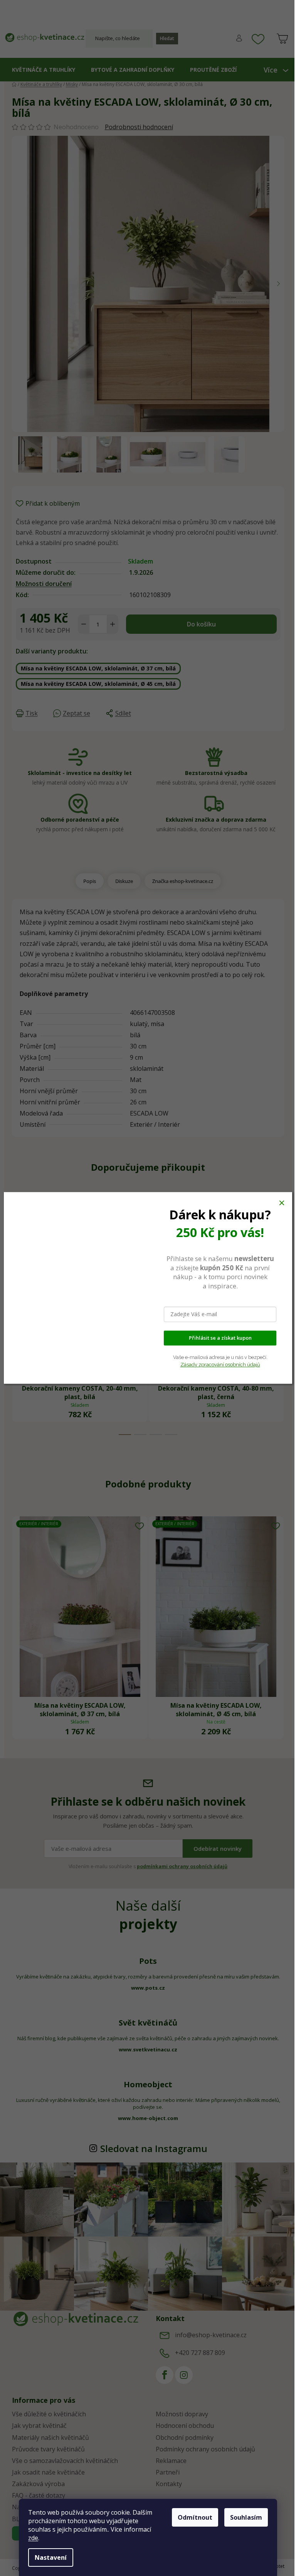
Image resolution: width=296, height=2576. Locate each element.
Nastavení (51, 2557)
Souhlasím (246, 2517)
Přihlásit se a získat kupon (220, 1338)
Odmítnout (195, 2517)
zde (33, 2538)
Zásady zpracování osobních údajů (220, 1365)
